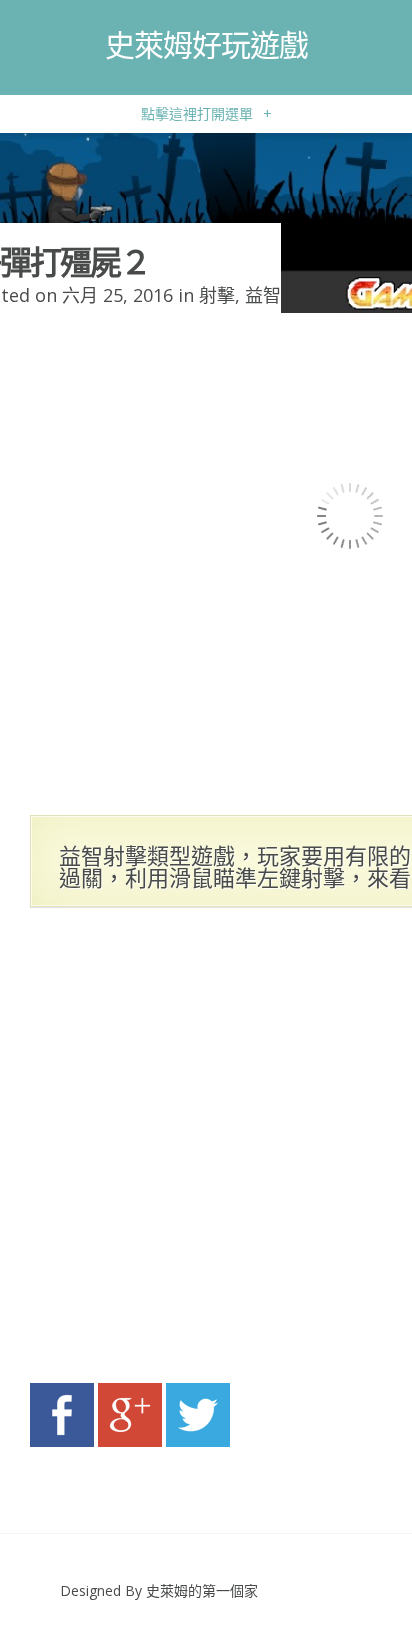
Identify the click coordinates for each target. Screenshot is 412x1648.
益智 (263, 295)
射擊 (217, 295)
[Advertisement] (206, 1151)
